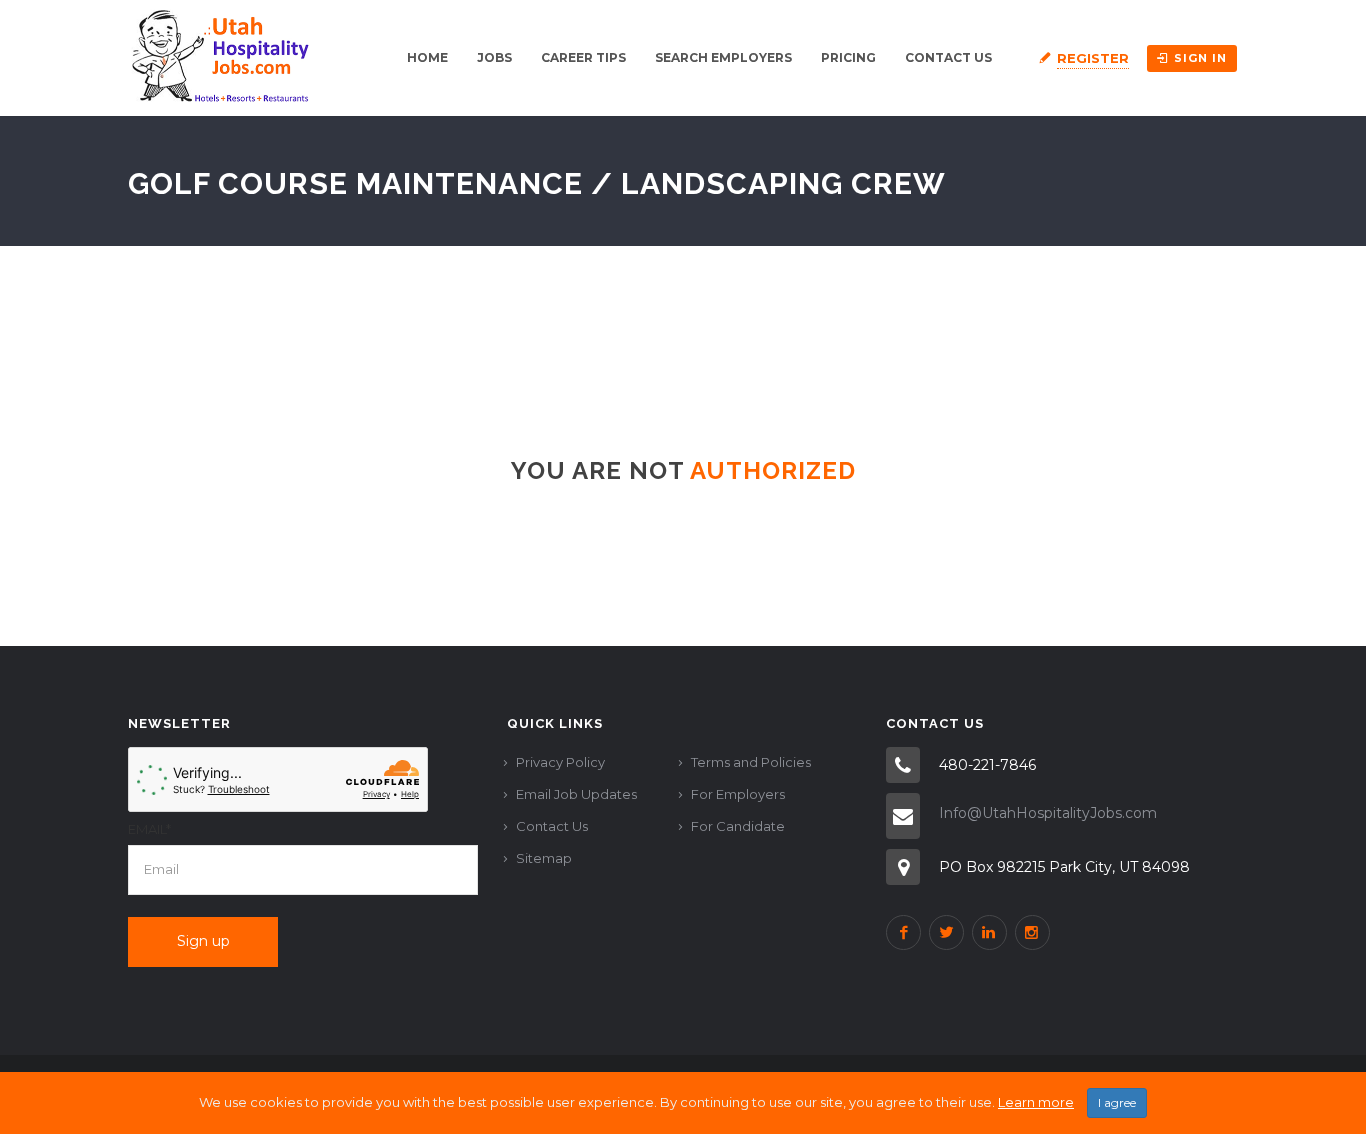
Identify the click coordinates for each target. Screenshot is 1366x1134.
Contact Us (948, 57)
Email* (149, 829)
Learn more (1036, 1102)
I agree (1117, 1102)
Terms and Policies (751, 762)
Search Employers (723, 57)
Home (427, 57)
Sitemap (544, 858)
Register (1093, 58)
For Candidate (738, 826)
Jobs (494, 57)
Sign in (1200, 58)
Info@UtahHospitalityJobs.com (1048, 813)
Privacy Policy (560, 762)
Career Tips (583, 57)
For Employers (738, 794)
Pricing (848, 57)
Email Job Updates (576, 794)
